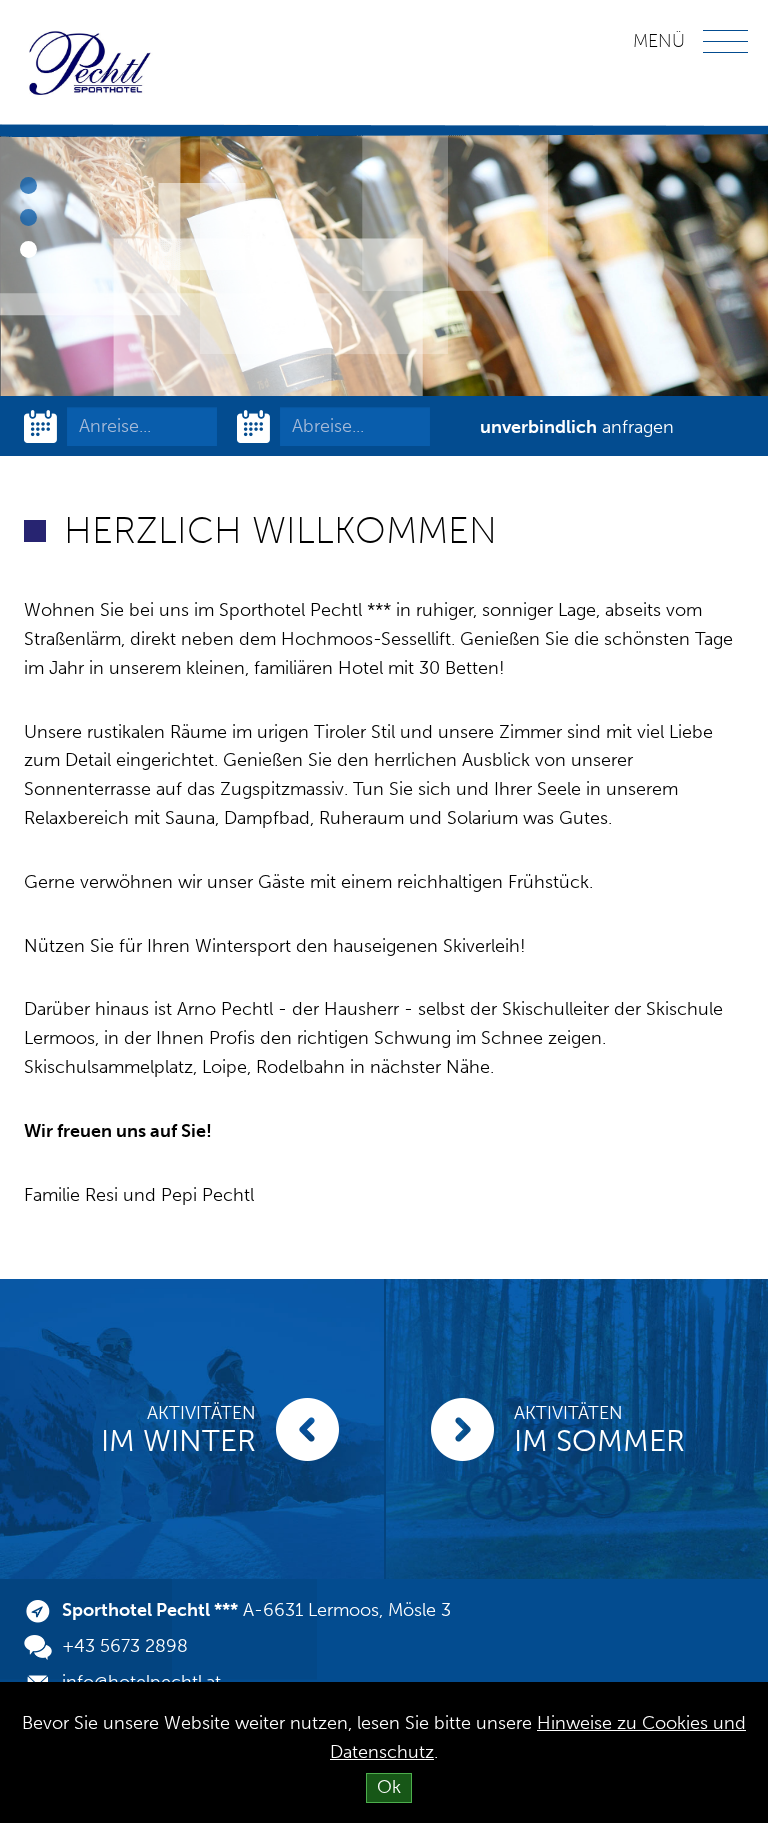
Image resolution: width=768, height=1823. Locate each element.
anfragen (577, 427)
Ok (389, 1787)
